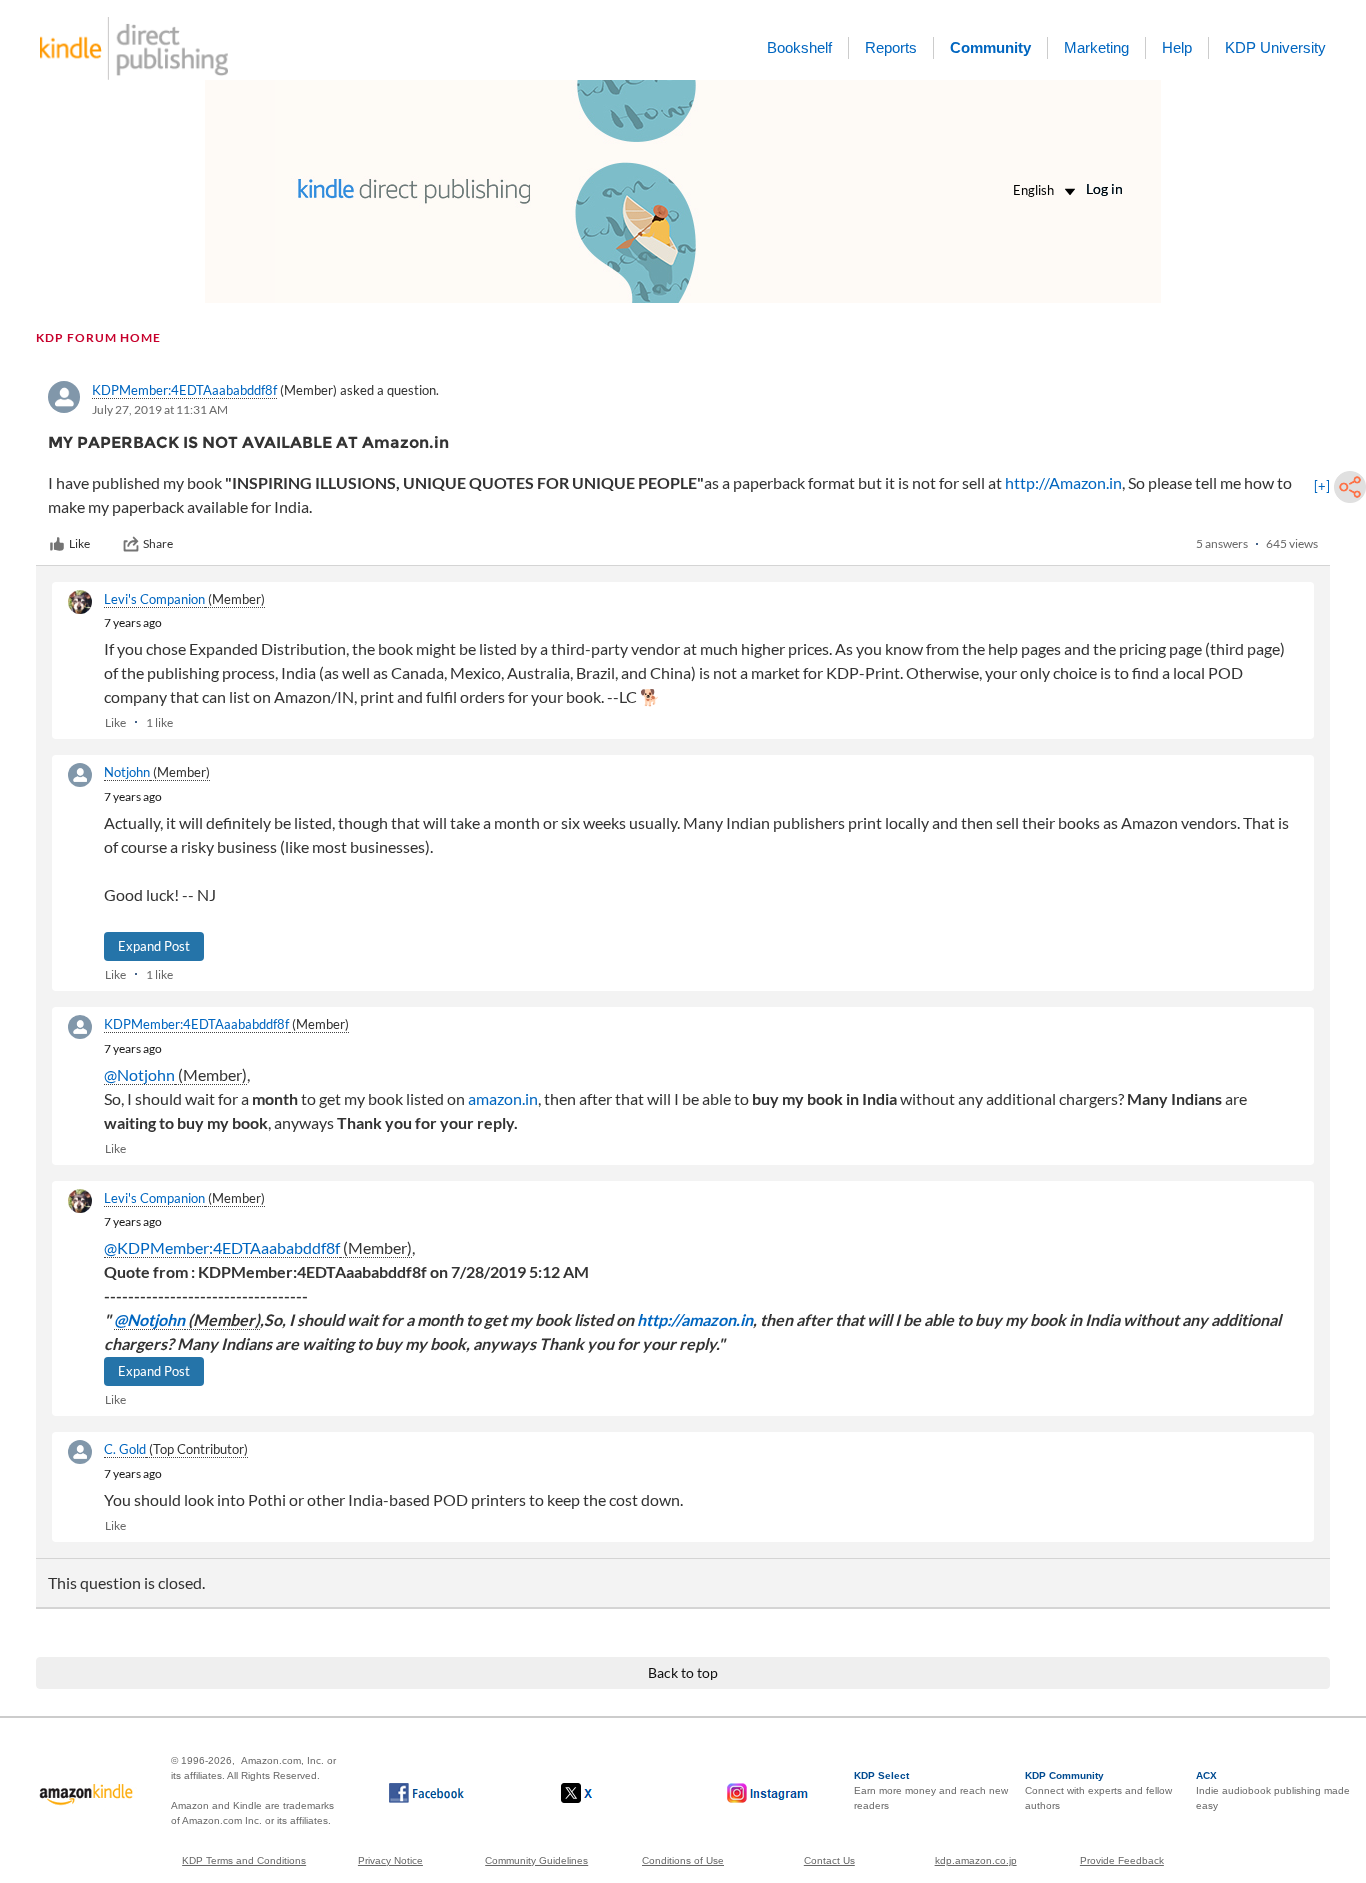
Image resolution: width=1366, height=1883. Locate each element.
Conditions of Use (683, 1860)
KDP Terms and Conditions (244, 1860)
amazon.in (503, 1098)
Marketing (1096, 47)
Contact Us (829, 1860)
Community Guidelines (536, 1860)
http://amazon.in (695, 1319)
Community (990, 47)
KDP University (1275, 47)
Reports (891, 47)
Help (1177, 47)
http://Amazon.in (1063, 482)
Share (158, 543)
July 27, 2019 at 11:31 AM (160, 409)
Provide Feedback (1122, 1860)
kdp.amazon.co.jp (976, 1860)
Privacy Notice (390, 1860)
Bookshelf (799, 47)
